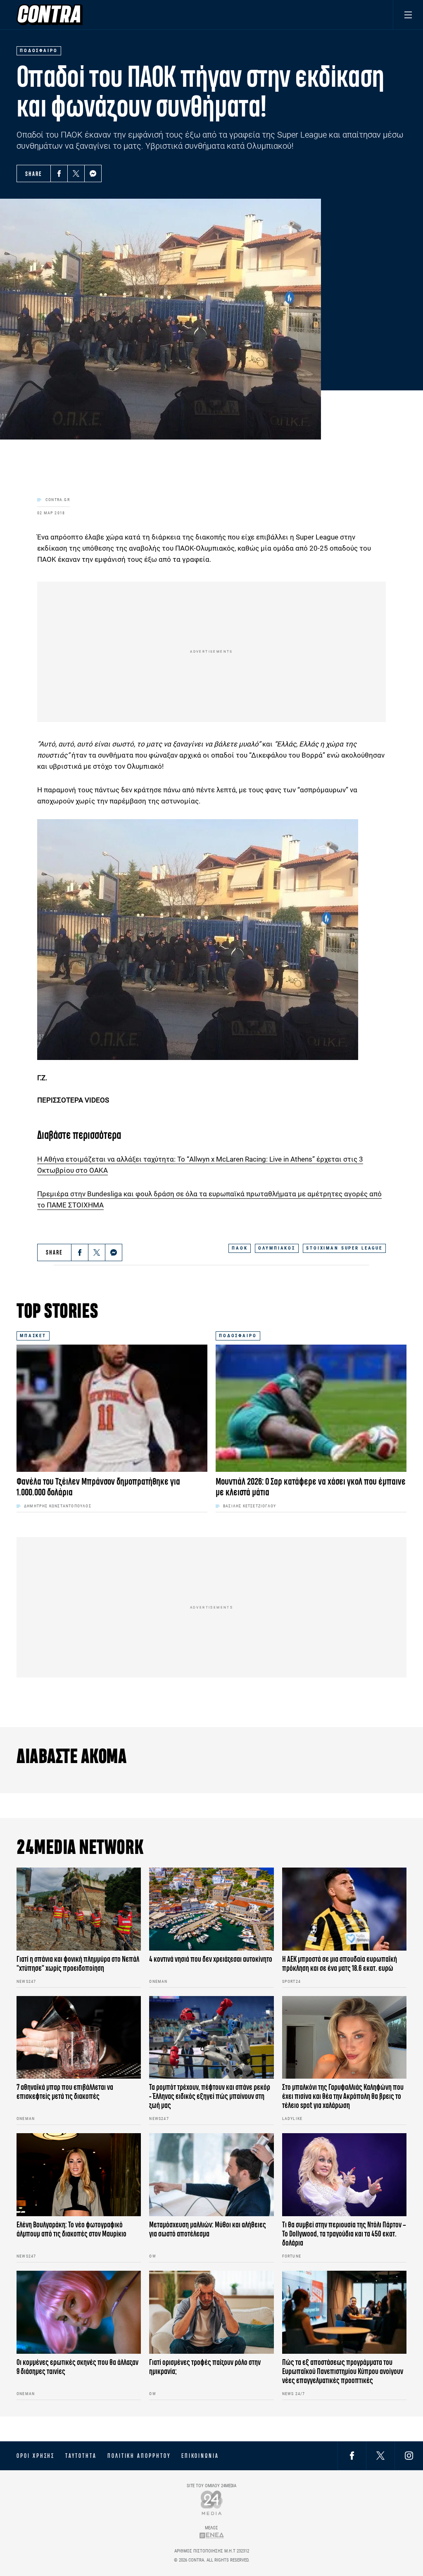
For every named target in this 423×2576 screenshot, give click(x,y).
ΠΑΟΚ (240, 1248)
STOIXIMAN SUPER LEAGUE (344, 1248)
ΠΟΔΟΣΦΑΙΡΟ (238, 1336)
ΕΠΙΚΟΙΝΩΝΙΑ (200, 2456)
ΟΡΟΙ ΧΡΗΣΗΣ (36, 2456)
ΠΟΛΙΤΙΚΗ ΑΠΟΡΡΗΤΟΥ (139, 2456)
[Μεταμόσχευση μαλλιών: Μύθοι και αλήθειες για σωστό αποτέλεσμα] (211, 2175)
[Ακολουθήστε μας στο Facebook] (352, 2456)
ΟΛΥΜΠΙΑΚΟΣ (277, 1248)
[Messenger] (93, 173)
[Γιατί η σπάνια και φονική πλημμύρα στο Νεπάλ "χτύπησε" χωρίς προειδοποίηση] (79, 1909)
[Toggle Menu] (408, 15)
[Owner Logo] (212, 2503)
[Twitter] (76, 173)
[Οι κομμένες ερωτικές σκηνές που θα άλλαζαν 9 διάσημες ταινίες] (79, 2312)
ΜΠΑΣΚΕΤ (33, 1336)
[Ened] (212, 2535)
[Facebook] (59, 173)
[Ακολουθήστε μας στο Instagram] (409, 2456)
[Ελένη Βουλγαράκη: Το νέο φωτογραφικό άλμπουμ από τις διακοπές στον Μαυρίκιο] (79, 2175)
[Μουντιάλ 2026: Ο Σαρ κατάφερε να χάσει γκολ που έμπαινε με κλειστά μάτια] (311, 1408)
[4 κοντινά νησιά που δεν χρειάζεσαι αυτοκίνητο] (211, 1909)
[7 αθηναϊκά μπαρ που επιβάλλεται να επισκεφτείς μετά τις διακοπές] (79, 2038)
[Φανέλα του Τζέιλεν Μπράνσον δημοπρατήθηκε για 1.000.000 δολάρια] (112, 1408)
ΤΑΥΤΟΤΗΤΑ (81, 2456)
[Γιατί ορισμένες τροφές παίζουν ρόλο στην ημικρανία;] (211, 2312)
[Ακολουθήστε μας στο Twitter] (380, 2456)
